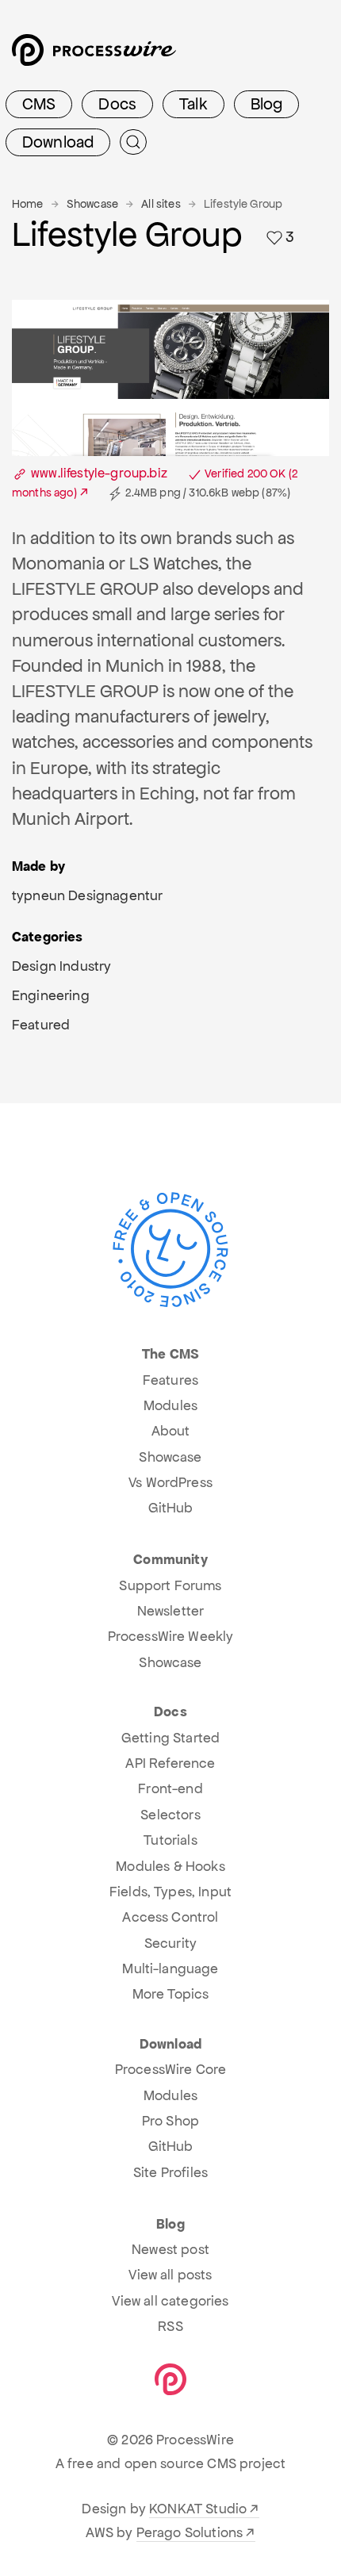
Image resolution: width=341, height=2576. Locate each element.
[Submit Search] (133, 142)
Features (170, 1380)
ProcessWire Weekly (171, 1636)
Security (170, 1943)
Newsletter (171, 1611)
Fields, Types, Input (170, 1892)
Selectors (170, 1815)
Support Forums (170, 1585)
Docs (117, 104)
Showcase (92, 204)
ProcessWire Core (171, 2069)
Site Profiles (170, 2172)
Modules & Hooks (170, 1866)
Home (28, 204)
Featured (41, 1025)
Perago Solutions (190, 2532)
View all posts (170, 2275)
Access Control (170, 1917)
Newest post (170, 2249)
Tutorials (170, 1840)
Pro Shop (170, 2121)
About (171, 1431)
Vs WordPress (170, 1482)
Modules (170, 1405)
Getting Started (170, 1738)
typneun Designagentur (87, 895)
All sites (161, 204)
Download (58, 142)
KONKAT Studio (198, 2509)
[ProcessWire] (92, 56)
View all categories (170, 2301)
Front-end (170, 1788)
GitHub (171, 1508)
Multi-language (170, 1968)
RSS (170, 2326)
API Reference (170, 1763)
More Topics (171, 1994)
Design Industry (61, 966)
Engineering (51, 995)
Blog (267, 104)
